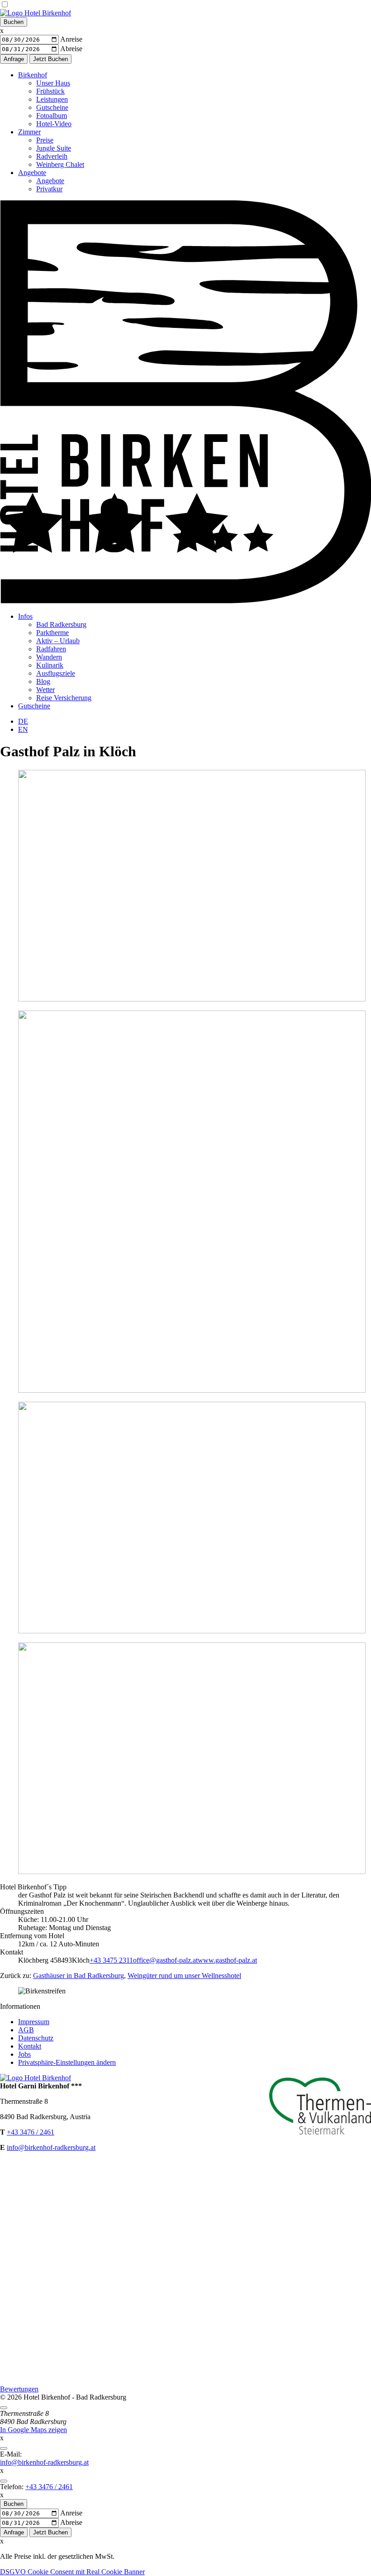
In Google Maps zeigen (33, 2430)
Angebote (32, 173)
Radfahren (51, 649)
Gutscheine (52, 107)
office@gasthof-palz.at (165, 1960)
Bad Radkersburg (61, 624)
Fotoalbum (52, 116)
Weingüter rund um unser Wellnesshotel (184, 1976)
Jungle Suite (54, 148)
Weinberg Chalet (60, 164)
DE (23, 721)
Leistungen (52, 99)
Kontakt (30, 2046)
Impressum (34, 2022)
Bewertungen (19, 2389)
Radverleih (52, 156)
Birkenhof (33, 75)
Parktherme (52, 633)
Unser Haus (53, 83)
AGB (26, 2030)
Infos (25, 616)
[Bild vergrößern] (192, 999)
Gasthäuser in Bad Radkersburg (78, 1976)
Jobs (24, 2054)
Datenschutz (36, 2038)
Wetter (45, 690)
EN (23, 729)
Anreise (71, 39)
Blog (43, 681)
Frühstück (50, 91)
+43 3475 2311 (111, 1960)
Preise (45, 140)
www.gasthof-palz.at (227, 1960)
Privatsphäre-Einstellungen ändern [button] (67, 2062)
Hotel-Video (54, 124)
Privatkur (49, 189)
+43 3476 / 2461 (31, 2132)
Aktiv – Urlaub (58, 641)
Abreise (71, 49)
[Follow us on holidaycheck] (185, 2381)
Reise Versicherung (64, 698)
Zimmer (29, 132)
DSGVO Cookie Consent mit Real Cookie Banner (72, 2572)
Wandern (49, 657)
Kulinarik (50, 665)
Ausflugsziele (56, 673)
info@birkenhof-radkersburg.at (51, 2147)
